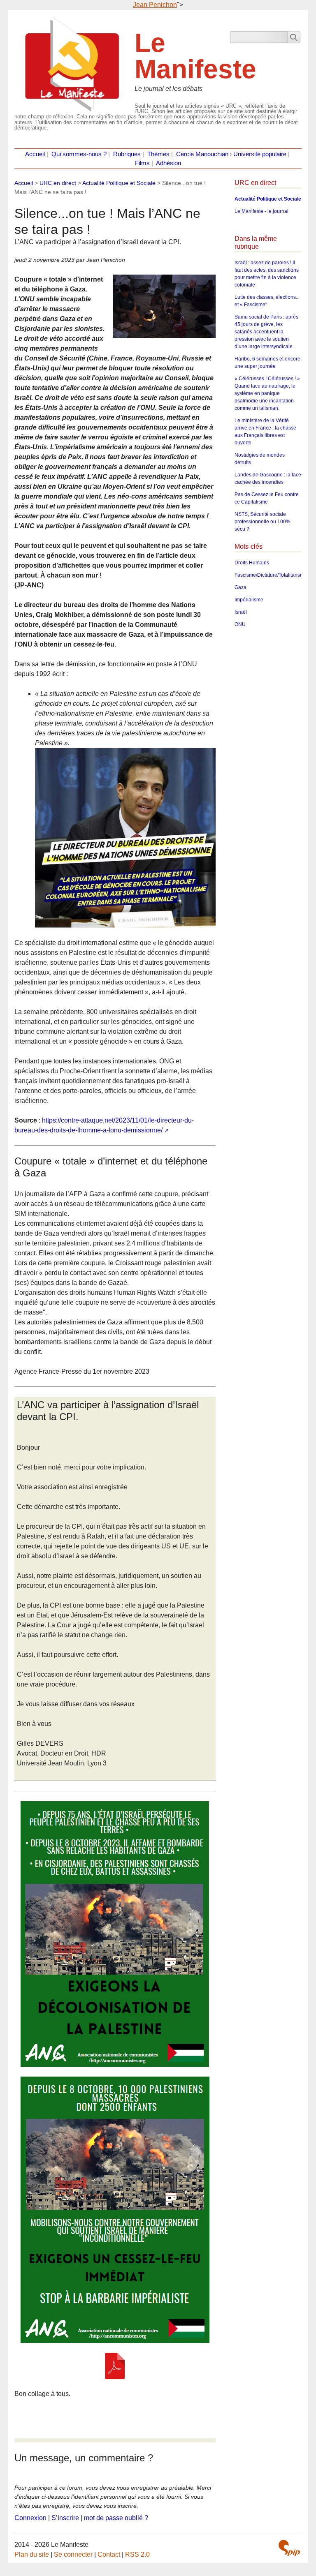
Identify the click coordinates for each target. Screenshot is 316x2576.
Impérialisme (249, 600)
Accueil (35, 154)
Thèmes (158, 154)
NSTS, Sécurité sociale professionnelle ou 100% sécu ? (263, 522)
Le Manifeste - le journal (261, 211)
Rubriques (127, 154)
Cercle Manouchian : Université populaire (231, 154)
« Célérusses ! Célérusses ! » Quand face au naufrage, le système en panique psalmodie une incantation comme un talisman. (267, 393)
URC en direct (58, 183)
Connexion (30, 2518)
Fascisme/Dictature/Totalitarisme (271, 575)
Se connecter (73, 2554)
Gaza (240, 587)
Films (142, 163)
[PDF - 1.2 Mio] (115, 2366)
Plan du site (32, 2554)
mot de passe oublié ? (116, 2518)
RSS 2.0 (137, 2554)
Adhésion (168, 163)
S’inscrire (65, 2518)
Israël (241, 612)
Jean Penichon (155, 5)
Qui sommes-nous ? (79, 154)
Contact (109, 2554)
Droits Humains (252, 563)
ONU (240, 624)
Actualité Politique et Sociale (119, 183)
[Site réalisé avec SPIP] (289, 2548)
